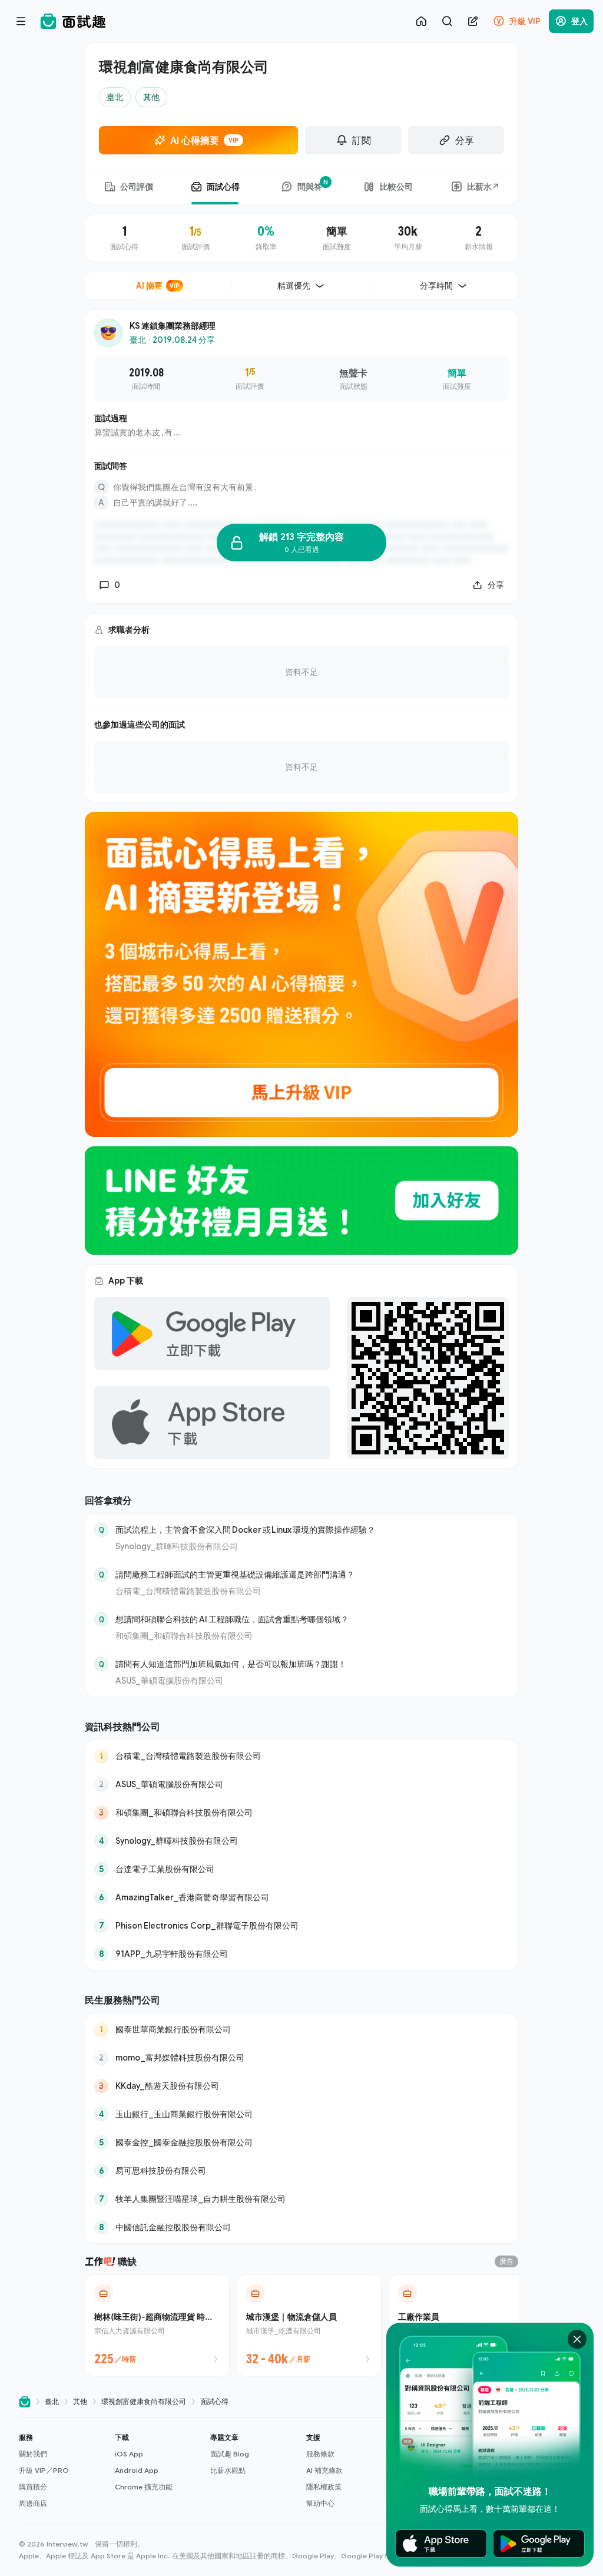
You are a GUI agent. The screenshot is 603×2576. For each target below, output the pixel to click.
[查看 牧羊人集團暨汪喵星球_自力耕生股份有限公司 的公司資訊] (301, 2199)
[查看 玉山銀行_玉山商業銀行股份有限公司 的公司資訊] (301, 2114)
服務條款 (320, 2454)
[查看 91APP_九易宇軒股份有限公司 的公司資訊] (301, 1954)
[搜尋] (447, 21)
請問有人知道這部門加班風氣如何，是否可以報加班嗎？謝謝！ (231, 1664)
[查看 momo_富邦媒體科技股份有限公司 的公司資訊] (301, 2058)
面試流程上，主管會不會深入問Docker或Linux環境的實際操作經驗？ (245, 1530)
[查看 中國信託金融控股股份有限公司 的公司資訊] (301, 2227)
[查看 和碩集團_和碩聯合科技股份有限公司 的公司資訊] (301, 1813)
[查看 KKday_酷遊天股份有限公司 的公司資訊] (301, 2086)
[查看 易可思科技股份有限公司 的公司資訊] (301, 2171)
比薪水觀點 (228, 2470)
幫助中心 (320, 2503)
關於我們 (33, 2454)
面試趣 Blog (230, 2454)
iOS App (129, 2454)
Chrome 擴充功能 (144, 2487)
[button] (62, 2471)
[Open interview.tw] (25, 2402)
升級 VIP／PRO (44, 2470)
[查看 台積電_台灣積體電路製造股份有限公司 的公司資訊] (301, 1756)
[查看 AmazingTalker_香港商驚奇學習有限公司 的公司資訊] (301, 1897)
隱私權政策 (324, 2487)
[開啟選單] (21, 21)
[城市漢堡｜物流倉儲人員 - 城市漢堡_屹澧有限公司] (309, 2326)
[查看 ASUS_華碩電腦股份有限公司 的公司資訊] (301, 1784)
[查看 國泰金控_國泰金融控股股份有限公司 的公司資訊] (301, 2142)
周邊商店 (33, 2503)
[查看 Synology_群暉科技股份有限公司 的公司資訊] (301, 1841)
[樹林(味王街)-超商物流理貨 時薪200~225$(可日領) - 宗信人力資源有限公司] (157, 2326)
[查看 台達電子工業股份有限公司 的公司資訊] (301, 1869)
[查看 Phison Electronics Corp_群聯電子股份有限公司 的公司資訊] (301, 1926)
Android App (137, 2470)
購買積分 (33, 2487)
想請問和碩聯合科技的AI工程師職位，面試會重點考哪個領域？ (232, 1619)
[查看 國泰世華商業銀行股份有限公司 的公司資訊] (301, 2029)
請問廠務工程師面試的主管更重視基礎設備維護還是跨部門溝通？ (235, 1574)
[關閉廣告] (577, 2339)
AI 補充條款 (324, 2470)
